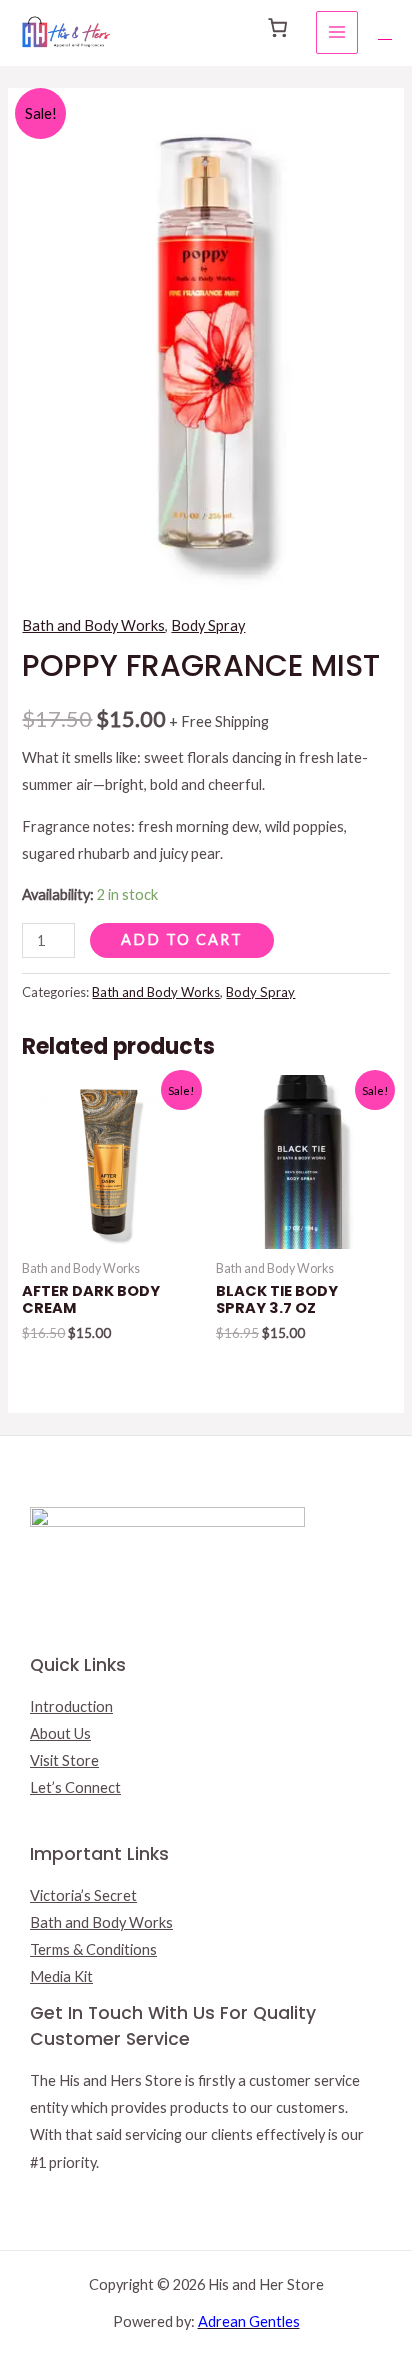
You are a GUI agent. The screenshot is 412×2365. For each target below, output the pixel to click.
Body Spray (208, 625)
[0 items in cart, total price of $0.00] (277, 28)
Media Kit (61, 1976)
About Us (60, 1733)
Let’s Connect (75, 1787)
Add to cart (182, 939)
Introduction (71, 1706)
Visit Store (64, 1760)
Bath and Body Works (93, 625)
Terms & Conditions (93, 1949)
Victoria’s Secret (83, 1895)
